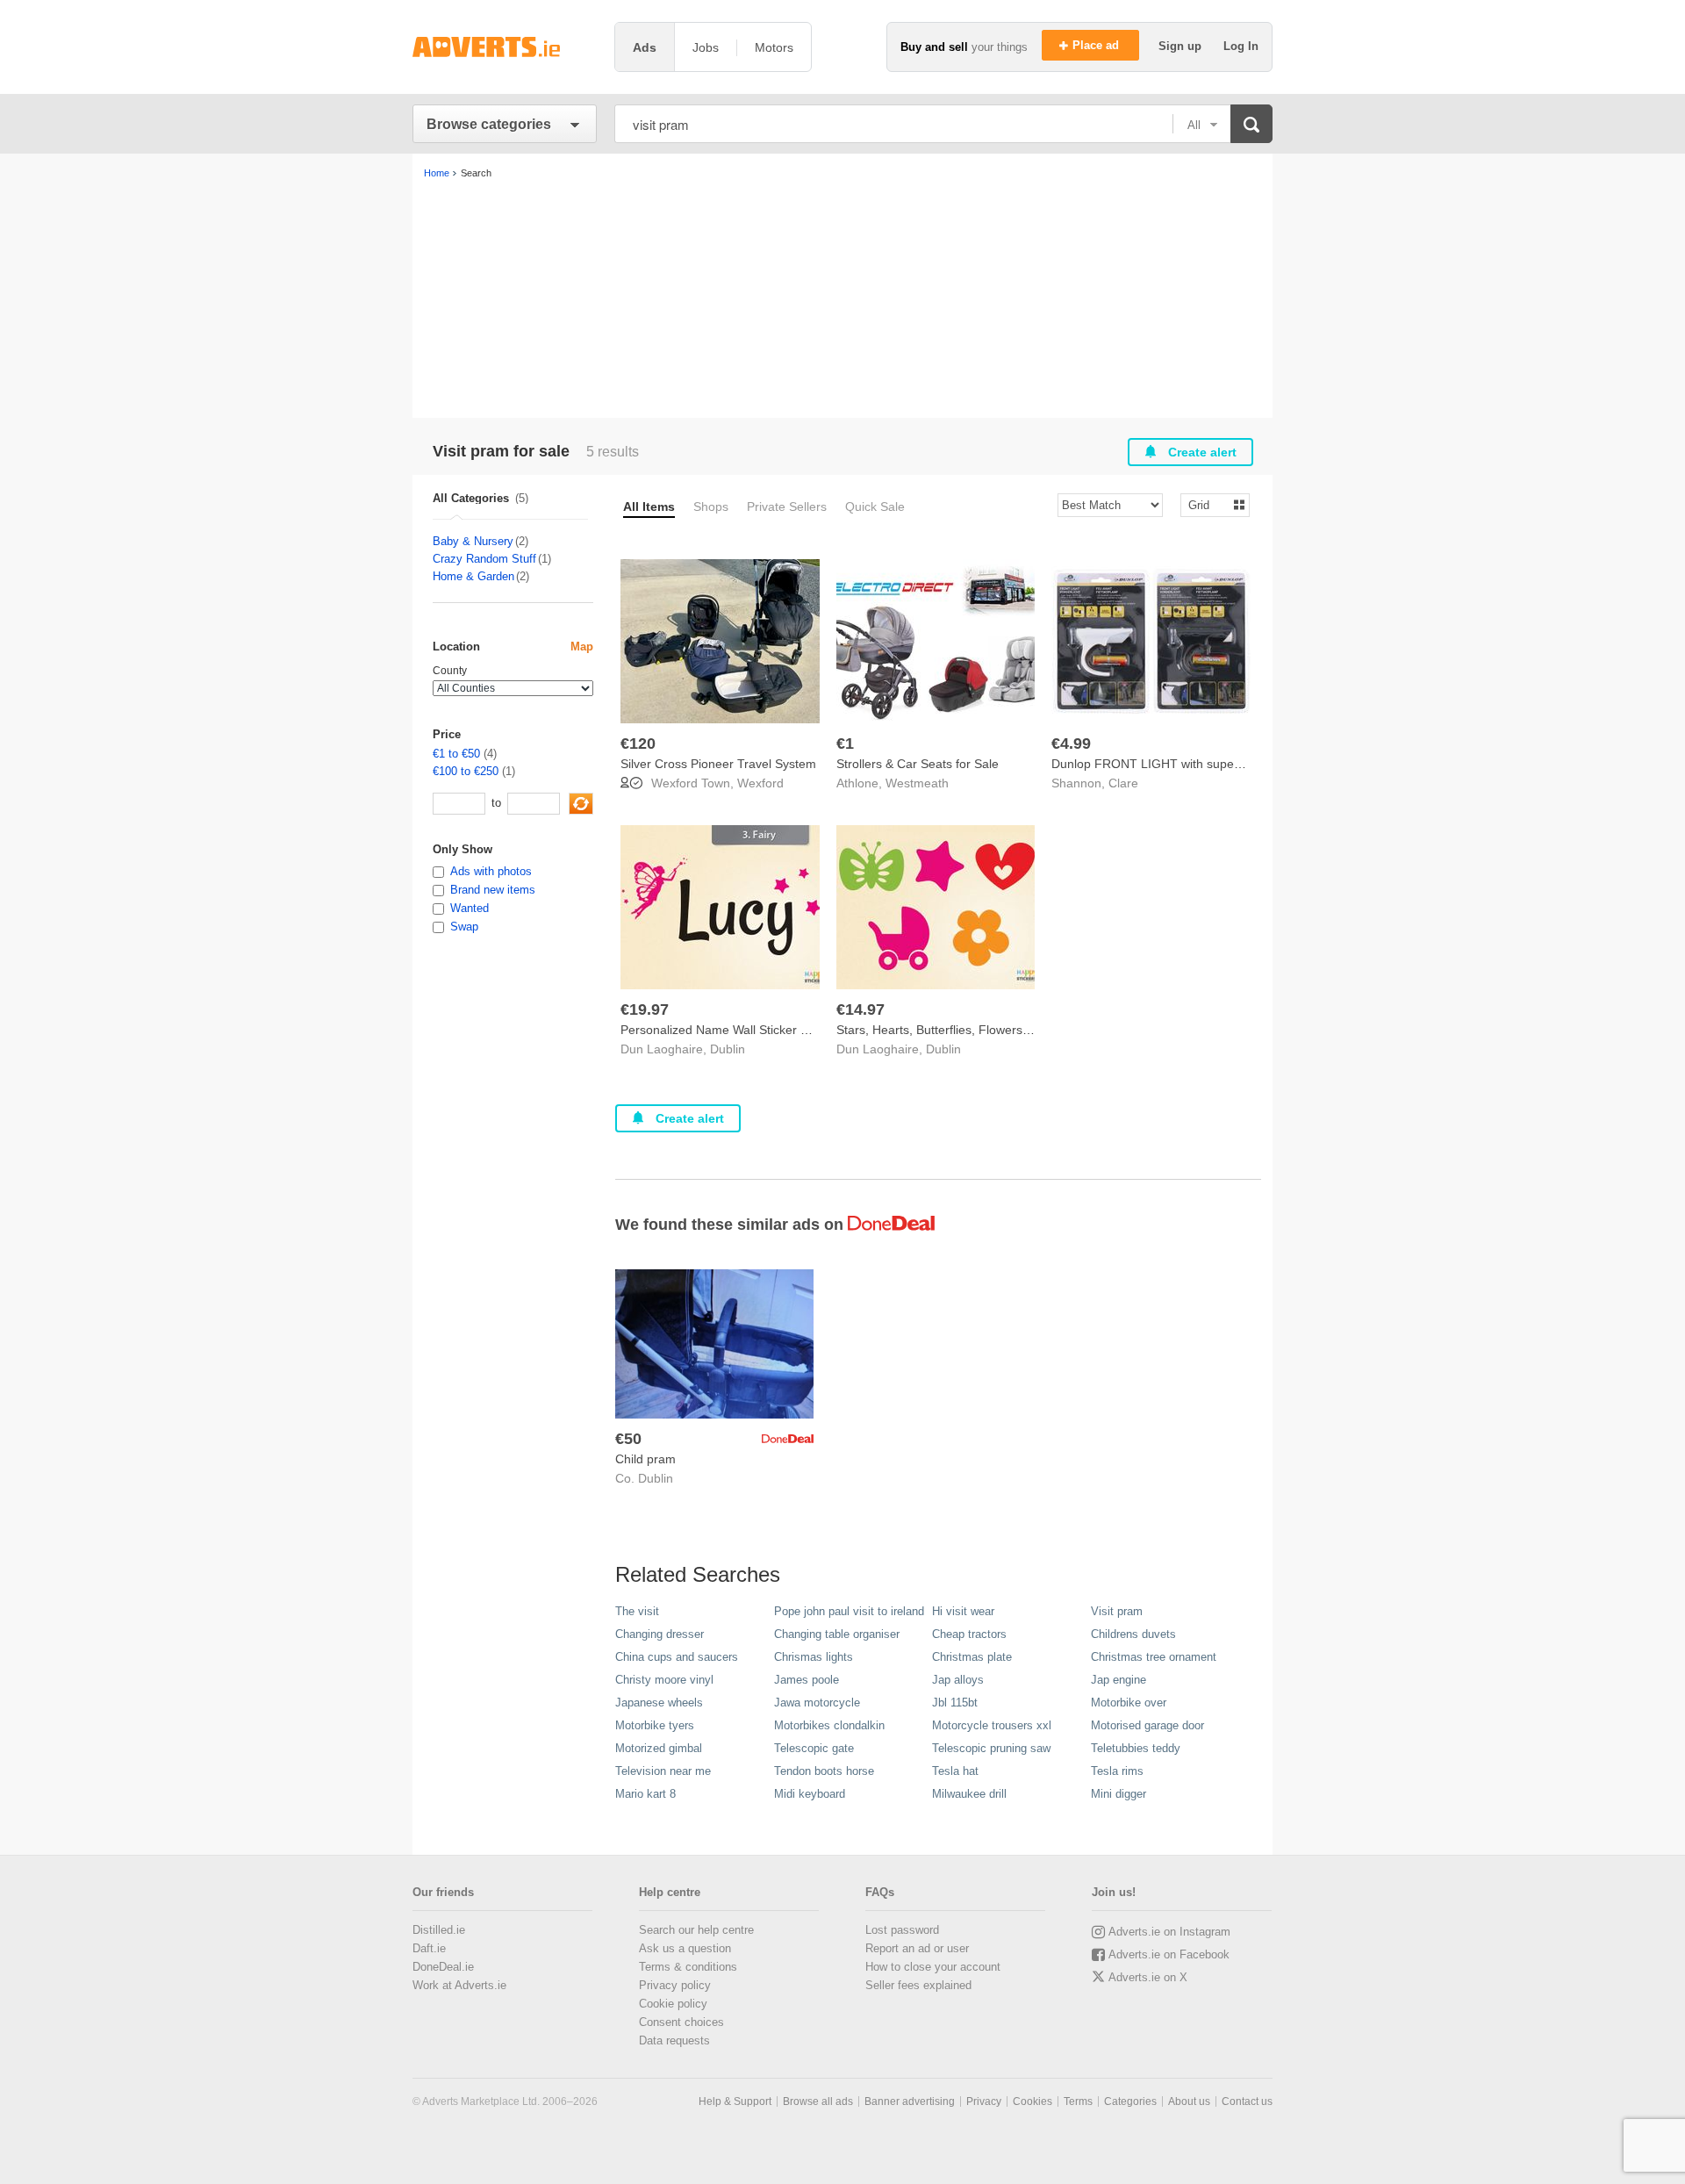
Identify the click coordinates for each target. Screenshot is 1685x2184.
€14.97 (860, 1009)
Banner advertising (910, 2101)
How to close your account (933, 1967)
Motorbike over (1129, 1703)
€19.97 (645, 1009)
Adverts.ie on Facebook (1169, 1954)
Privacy (984, 2101)
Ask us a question (685, 1948)
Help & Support (735, 2101)
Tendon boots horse (824, 1771)
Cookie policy (673, 2004)
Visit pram (1117, 1611)
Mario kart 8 (645, 1794)
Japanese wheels (659, 1703)
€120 (638, 744)
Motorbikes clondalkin (829, 1725)
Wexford (760, 783)
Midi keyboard (810, 1794)
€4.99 (1071, 744)
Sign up (1182, 46)
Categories (1130, 2101)
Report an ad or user (917, 1948)
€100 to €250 (466, 771)
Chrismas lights (814, 1657)
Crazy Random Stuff (484, 559)
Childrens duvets (1133, 1634)
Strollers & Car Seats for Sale (918, 764)
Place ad (1097, 45)
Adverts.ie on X (1148, 1977)
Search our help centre (696, 1930)
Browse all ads (818, 2101)
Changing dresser (660, 1634)
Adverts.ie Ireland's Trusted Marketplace (505, 47)
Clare (1123, 783)
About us (1189, 2101)
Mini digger (1119, 1794)
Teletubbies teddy (1136, 1748)
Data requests (674, 2040)
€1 (845, 744)
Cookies (1033, 2101)
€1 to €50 (456, 754)
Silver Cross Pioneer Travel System (718, 764)
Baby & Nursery (473, 541)
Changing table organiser (837, 1634)
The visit (637, 1611)
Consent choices (681, 2022)
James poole (807, 1680)
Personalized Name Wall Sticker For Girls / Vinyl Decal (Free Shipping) (816, 1030)
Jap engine (1119, 1680)
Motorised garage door (1147, 1725)
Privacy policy (675, 1985)
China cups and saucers (677, 1657)
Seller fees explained (918, 1985)
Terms (1078, 2101)
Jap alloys (958, 1680)
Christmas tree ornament (1154, 1657)
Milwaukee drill (969, 1794)
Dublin (728, 1049)
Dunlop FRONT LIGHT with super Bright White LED (1194, 764)
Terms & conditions (688, 1967)
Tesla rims (1117, 1771)
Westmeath (917, 783)
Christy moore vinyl (664, 1680)
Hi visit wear (963, 1611)
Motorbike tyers (655, 1725)
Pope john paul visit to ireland (849, 1611)
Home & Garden (473, 576)
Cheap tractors (969, 1634)
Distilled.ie (439, 1930)
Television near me (663, 1771)
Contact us (1247, 2101)
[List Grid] (1208, 504)
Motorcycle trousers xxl (992, 1725)
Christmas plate (972, 1657)
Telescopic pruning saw (991, 1748)
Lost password (902, 1930)
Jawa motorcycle (817, 1703)
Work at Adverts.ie (459, 1985)
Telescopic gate (814, 1748)
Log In (1241, 46)
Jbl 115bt (955, 1703)
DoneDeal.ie (443, 1967)
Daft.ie (429, 1948)
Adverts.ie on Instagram (1169, 1932)
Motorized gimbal (659, 1748)
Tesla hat (955, 1771)
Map (582, 647)
